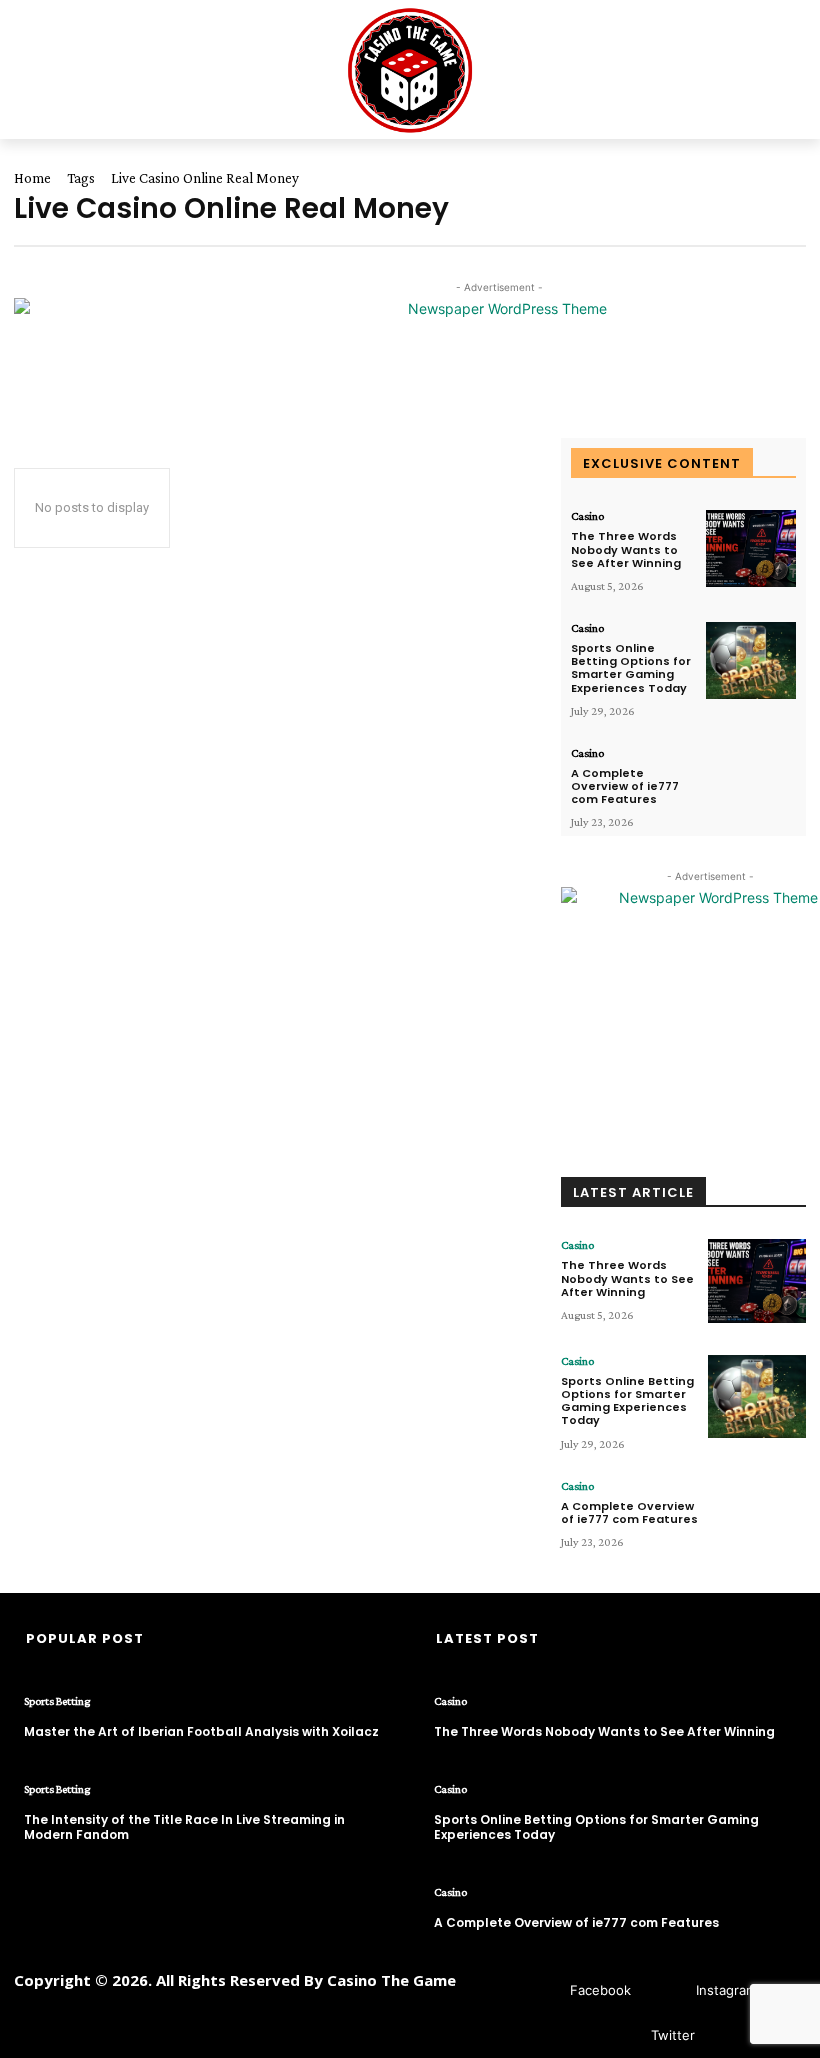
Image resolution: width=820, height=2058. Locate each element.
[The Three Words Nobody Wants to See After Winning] (751, 548)
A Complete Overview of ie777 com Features (625, 786)
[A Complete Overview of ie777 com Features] (751, 785)
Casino (587, 516)
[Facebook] (540, 1990)
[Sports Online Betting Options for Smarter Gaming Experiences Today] (751, 660)
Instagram (726, 1990)
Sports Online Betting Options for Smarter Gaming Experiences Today (631, 668)
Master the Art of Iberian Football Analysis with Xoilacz (201, 1731)
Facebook (600, 1990)
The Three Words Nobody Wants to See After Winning (626, 549)
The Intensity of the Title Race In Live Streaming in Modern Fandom (184, 1826)
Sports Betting (57, 1701)
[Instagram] (666, 1990)
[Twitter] (621, 2035)
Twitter (673, 2035)
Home (32, 178)
